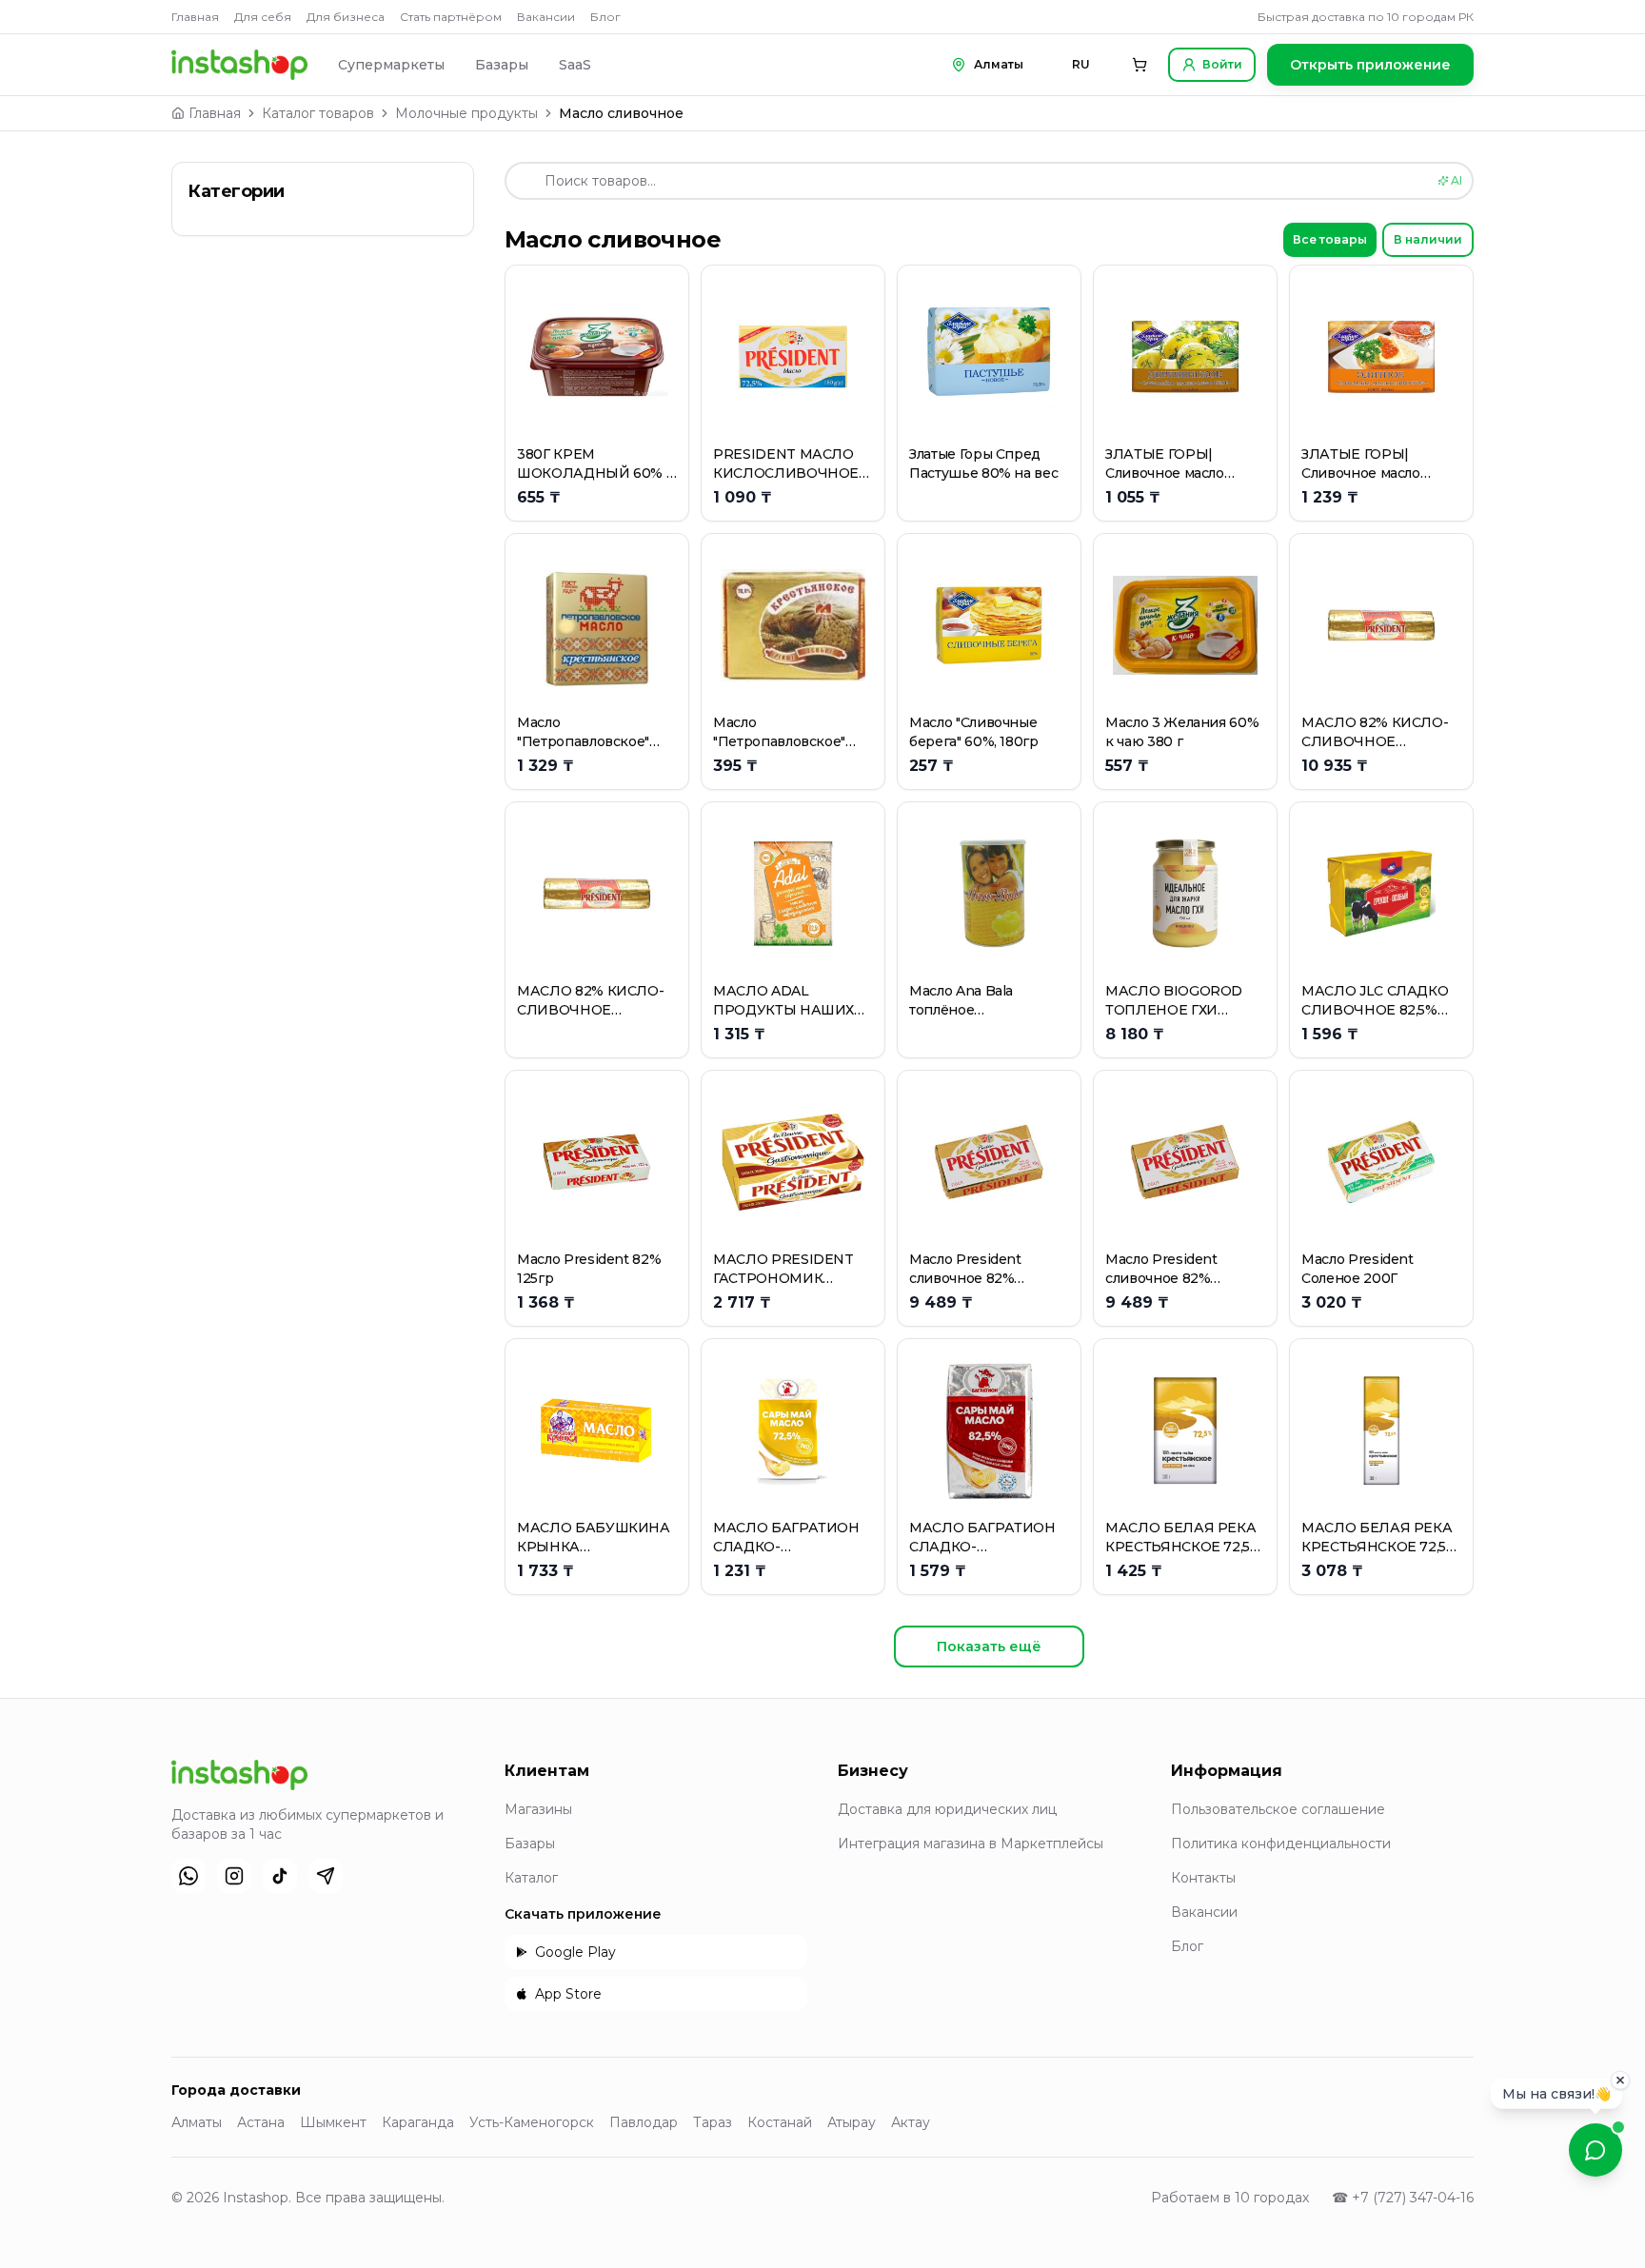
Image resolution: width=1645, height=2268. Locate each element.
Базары (502, 65)
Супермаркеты (391, 65)
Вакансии (546, 17)
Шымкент (333, 2122)
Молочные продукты (466, 113)
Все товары (1330, 239)
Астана (261, 2122)
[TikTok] (280, 1876)
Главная (195, 17)
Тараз (713, 2122)
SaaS (575, 65)
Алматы (197, 2122)
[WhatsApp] (188, 1876)
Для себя (263, 17)
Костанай (780, 2122)
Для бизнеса (346, 17)
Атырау (852, 2122)
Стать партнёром (451, 17)
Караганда (418, 2122)
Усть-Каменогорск (532, 2122)
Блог (605, 17)
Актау (911, 2122)
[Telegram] (326, 1876)
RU (1081, 64)
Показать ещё (989, 1647)
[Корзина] (1140, 65)
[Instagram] (234, 1876)
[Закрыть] (1620, 2083)
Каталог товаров (318, 113)
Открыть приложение (1370, 65)
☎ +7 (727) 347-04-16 (1403, 2198)
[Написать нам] (1595, 2150)
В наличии (1428, 239)
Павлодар (644, 2122)
